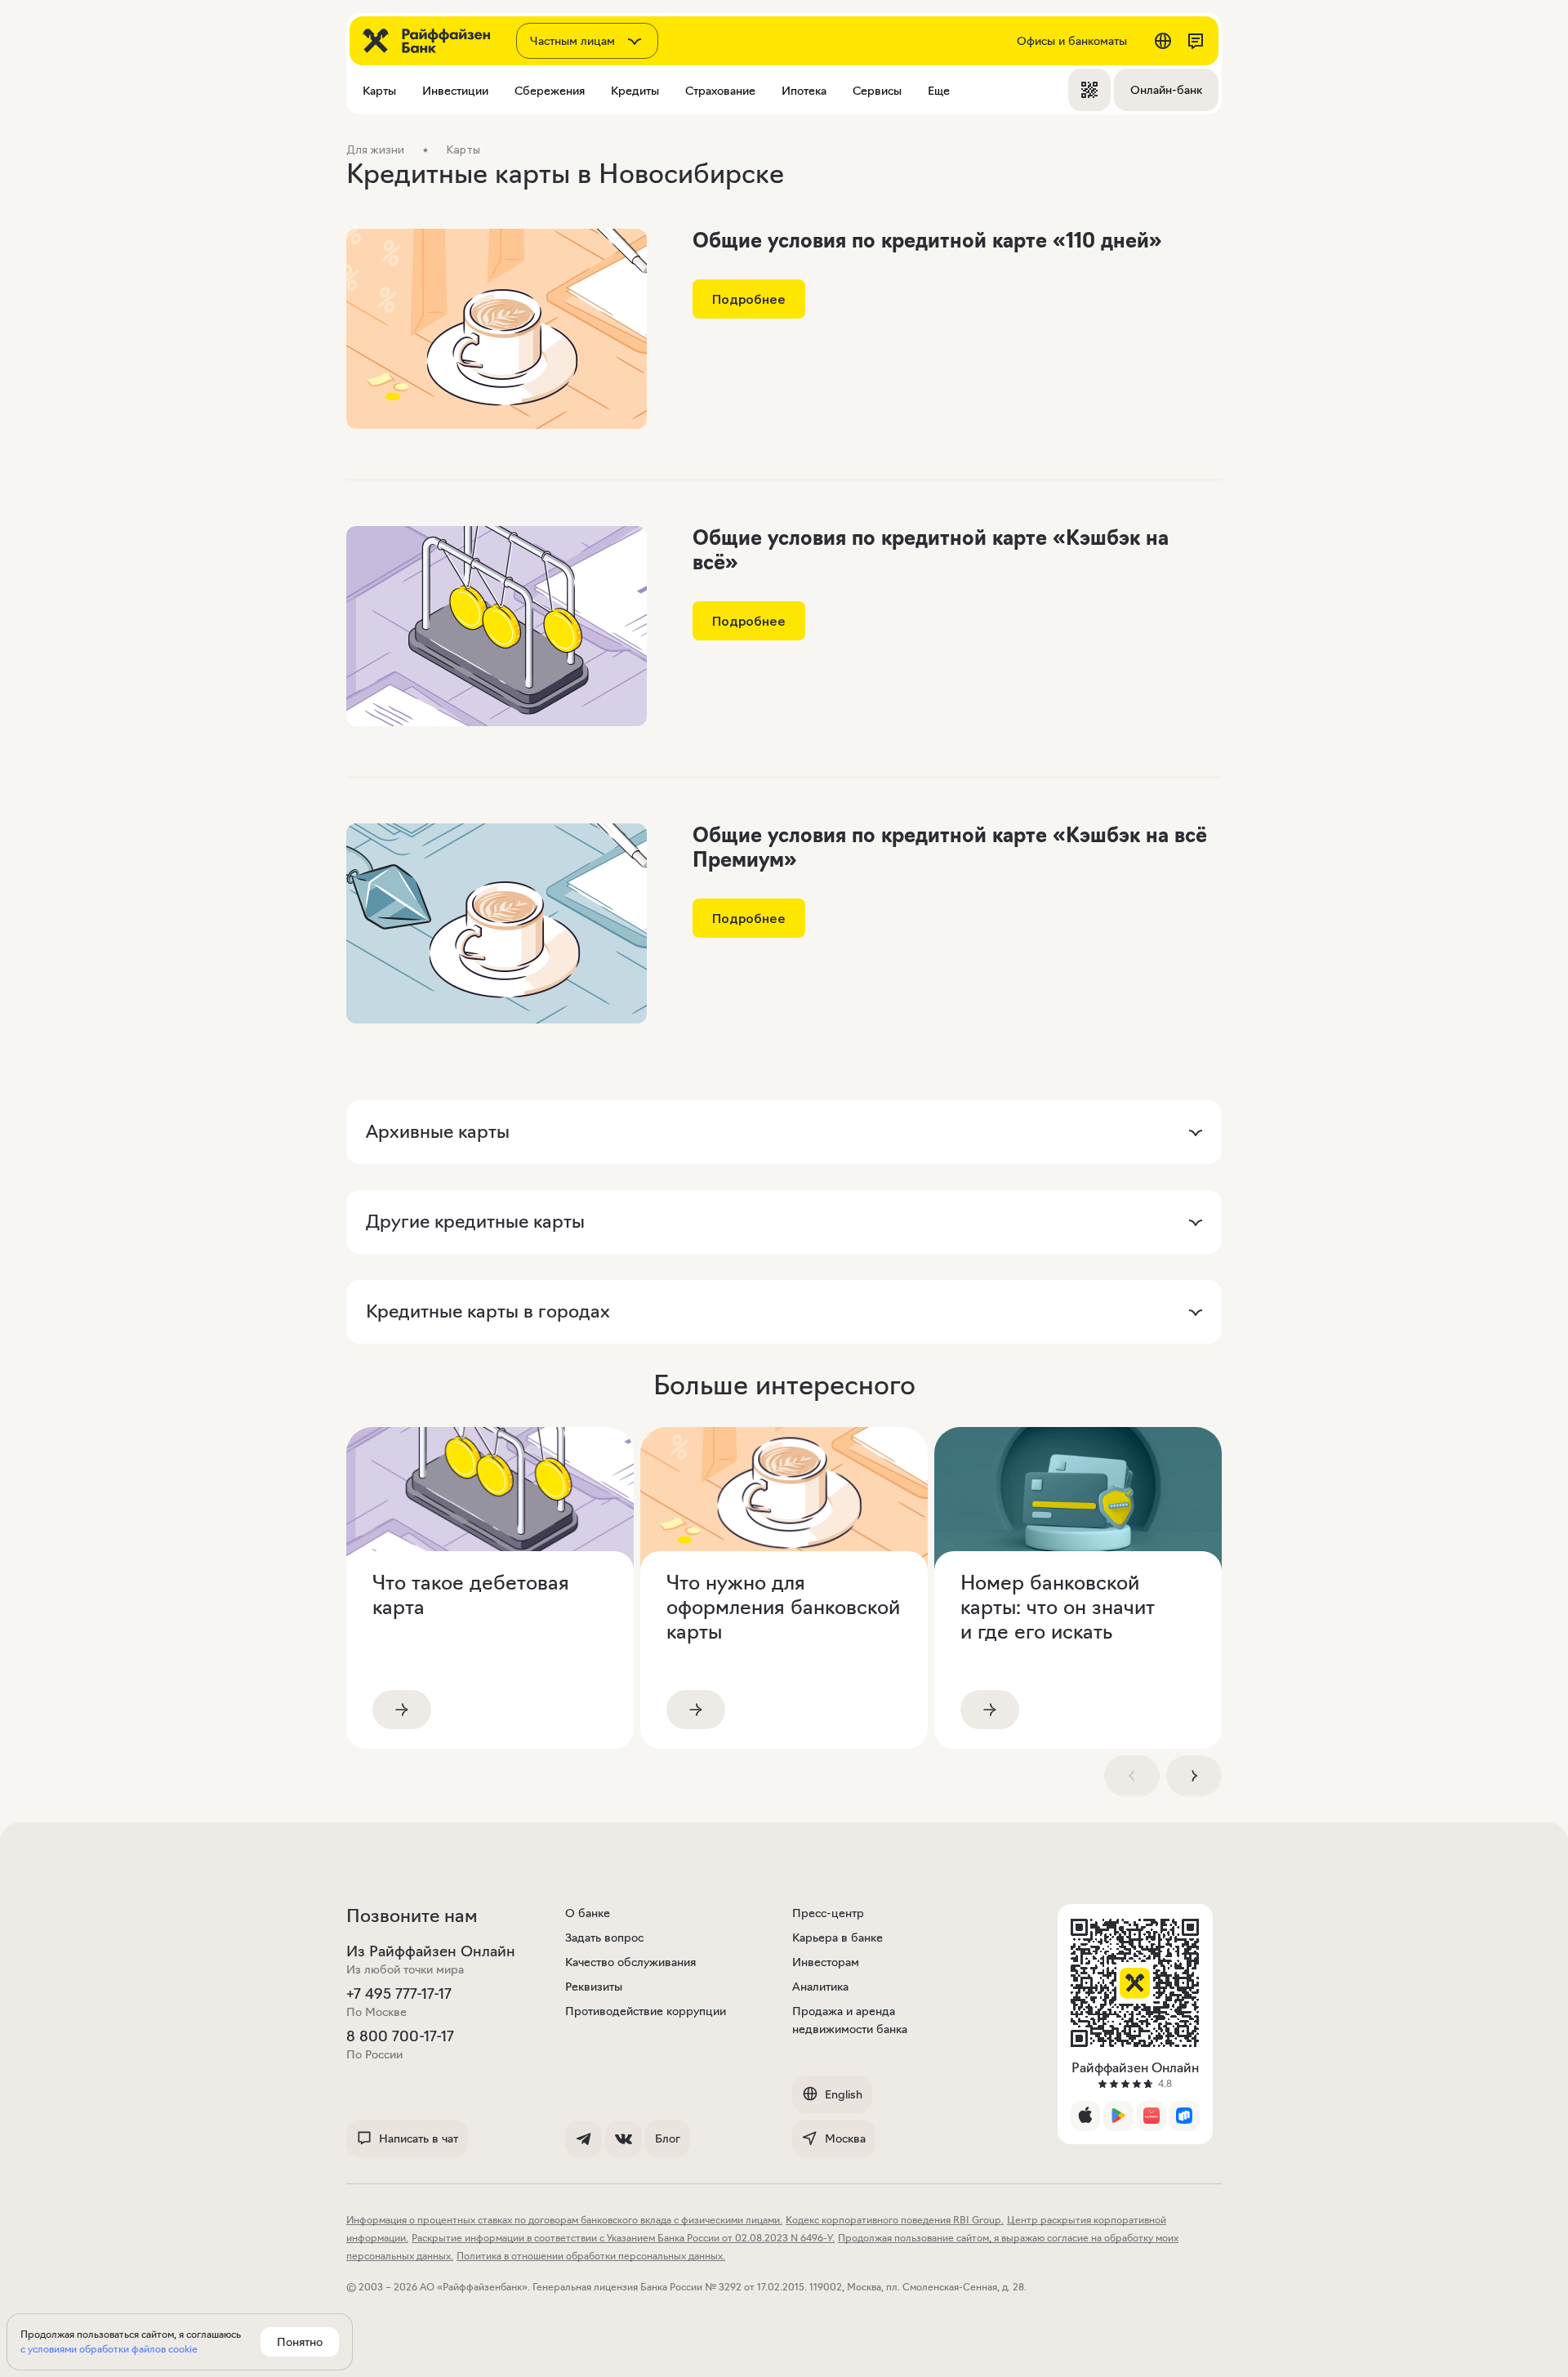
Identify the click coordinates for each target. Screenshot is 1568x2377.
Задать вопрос (604, 1938)
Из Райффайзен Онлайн (431, 1951)
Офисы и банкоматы (1072, 41)
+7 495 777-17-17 (399, 1994)
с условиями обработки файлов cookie (109, 2349)
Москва (845, 2138)
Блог (668, 2138)
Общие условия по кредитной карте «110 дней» (927, 241)
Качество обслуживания (630, 1962)
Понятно (300, 2342)
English (844, 2094)
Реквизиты (594, 1987)
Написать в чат (419, 2138)
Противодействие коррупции (646, 2011)
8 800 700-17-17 (400, 2036)
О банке (588, 1913)
